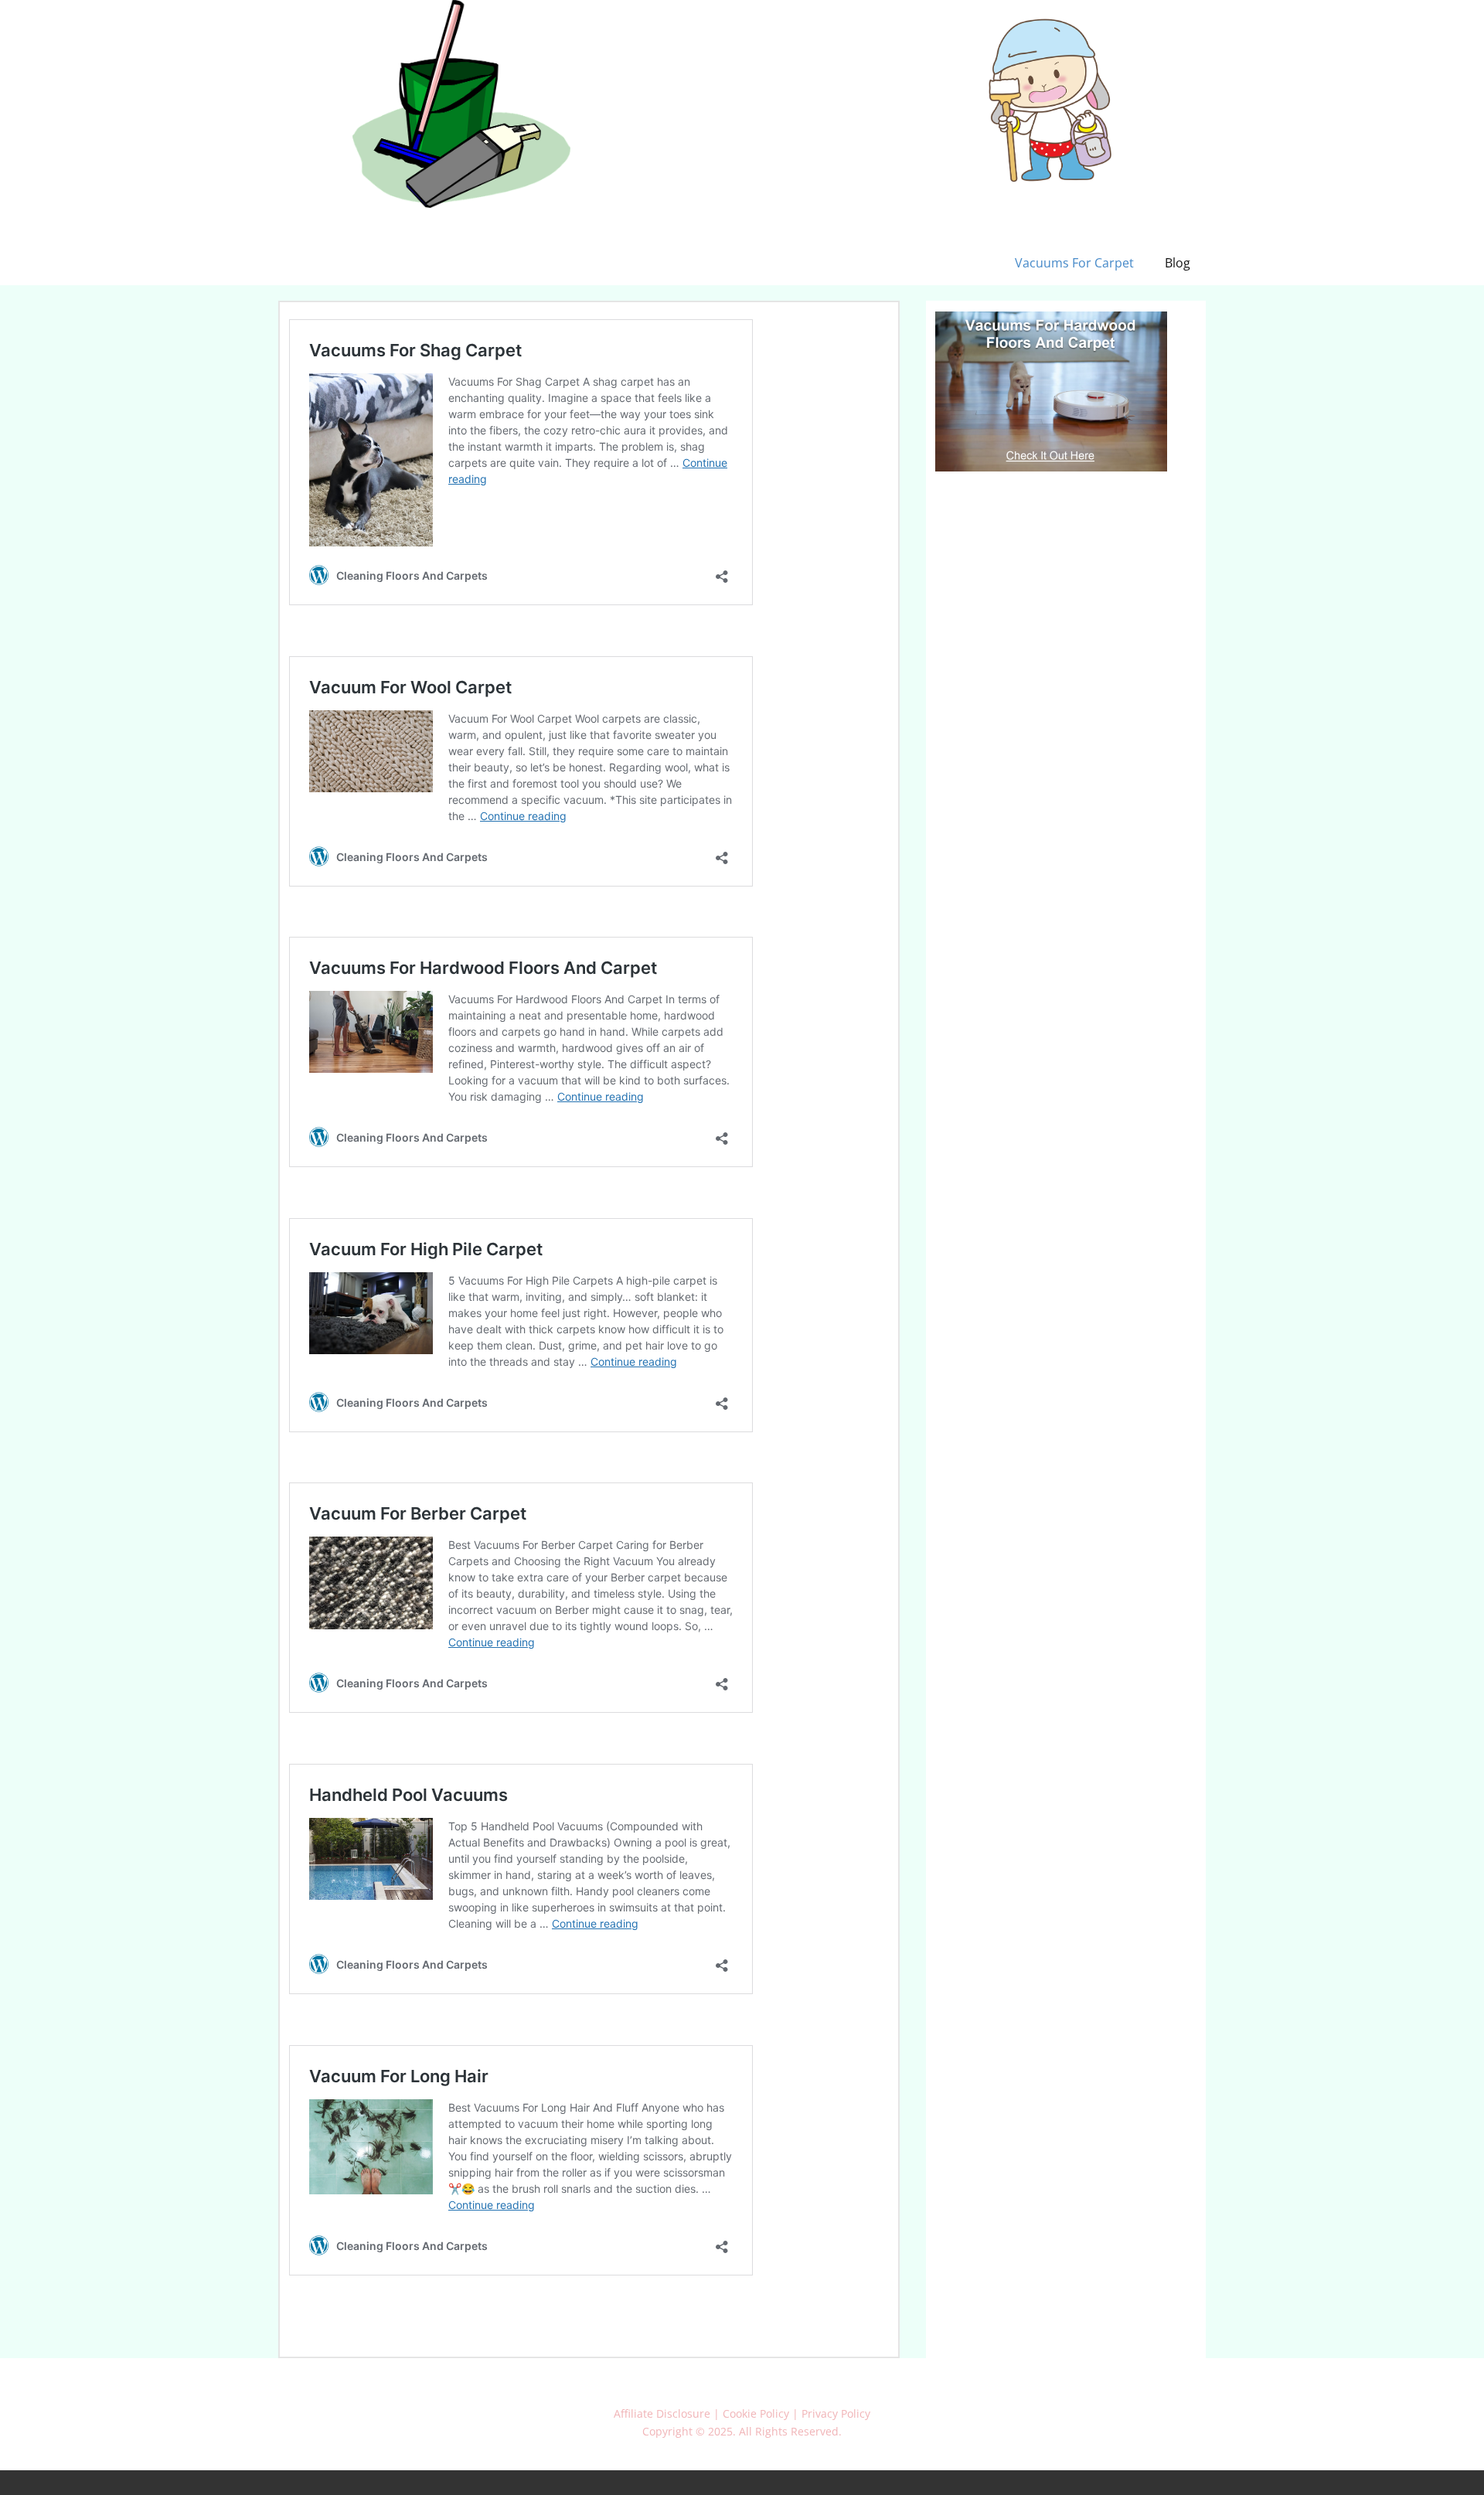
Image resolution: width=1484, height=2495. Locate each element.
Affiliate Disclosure (662, 2413)
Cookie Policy (756, 2413)
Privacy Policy (836, 2413)
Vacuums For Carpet (1074, 263)
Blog (1178, 263)
